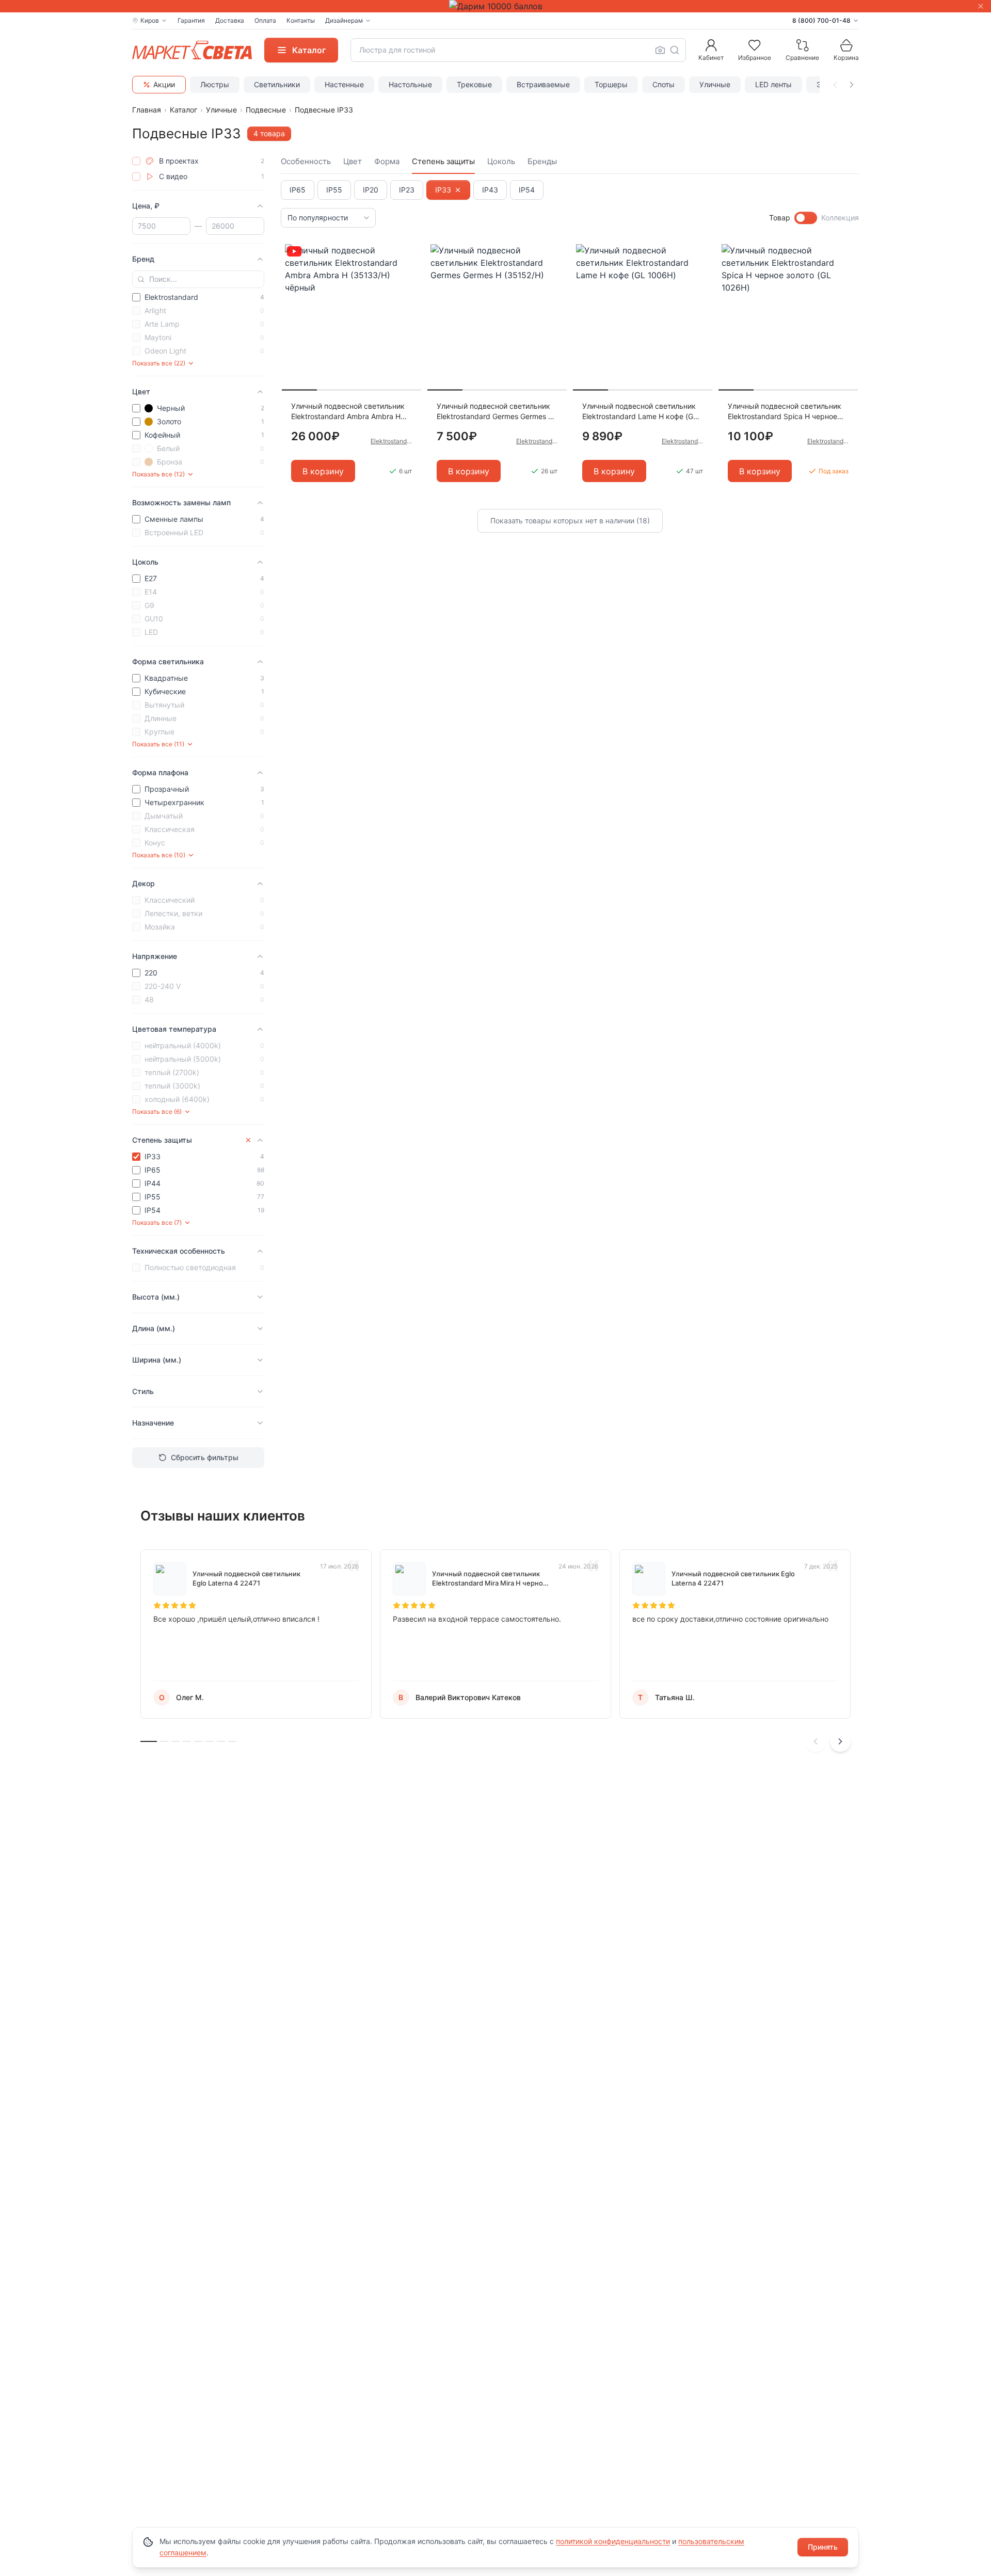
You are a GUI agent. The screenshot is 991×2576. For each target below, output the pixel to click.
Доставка (230, 20)
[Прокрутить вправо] (852, 85)
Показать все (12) (158, 474)
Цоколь (501, 161)
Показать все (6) (157, 1111)
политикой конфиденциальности (613, 2541)
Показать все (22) (159, 363)
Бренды (542, 161)
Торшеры (611, 84)
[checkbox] (136, 161)
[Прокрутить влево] (835, 85)
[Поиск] (675, 50)
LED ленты (773, 84)
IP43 (490, 190)
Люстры (215, 84)
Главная (147, 110)
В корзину (323, 471)
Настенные (344, 84)
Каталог (183, 110)
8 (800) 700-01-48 (821, 20)
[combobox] (518, 50)
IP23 (407, 190)
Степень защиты (443, 161)
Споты (664, 84)
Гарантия (191, 20)
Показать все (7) (157, 1222)
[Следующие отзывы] (840, 1741)
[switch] (806, 218)
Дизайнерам (344, 20)
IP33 (443, 190)
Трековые (474, 84)
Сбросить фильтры (205, 1457)
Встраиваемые (543, 84)
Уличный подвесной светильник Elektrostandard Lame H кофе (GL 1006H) (640, 412)
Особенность (306, 161)
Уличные (715, 84)
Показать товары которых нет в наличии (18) (570, 521)
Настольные (410, 84)
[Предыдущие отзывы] (816, 1741)
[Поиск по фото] (660, 50)
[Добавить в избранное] (410, 252)
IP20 (371, 190)
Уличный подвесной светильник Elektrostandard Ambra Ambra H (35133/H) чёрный (348, 412)
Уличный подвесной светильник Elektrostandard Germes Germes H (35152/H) (495, 412)
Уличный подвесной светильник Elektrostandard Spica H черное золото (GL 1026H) (785, 412)
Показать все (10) (159, 855)
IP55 (334, 190)
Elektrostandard (391, 441)
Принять (823, 2547)
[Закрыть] (981, 6)
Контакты (301, 20)
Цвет (353, 161)
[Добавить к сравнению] (410, 272)
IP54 (527, 190)
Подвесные (266, 110)
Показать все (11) (158, 744)
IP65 (298, 190)
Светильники (277, 84)
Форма (387, 161)
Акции (164, 84)
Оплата (265, 20)
